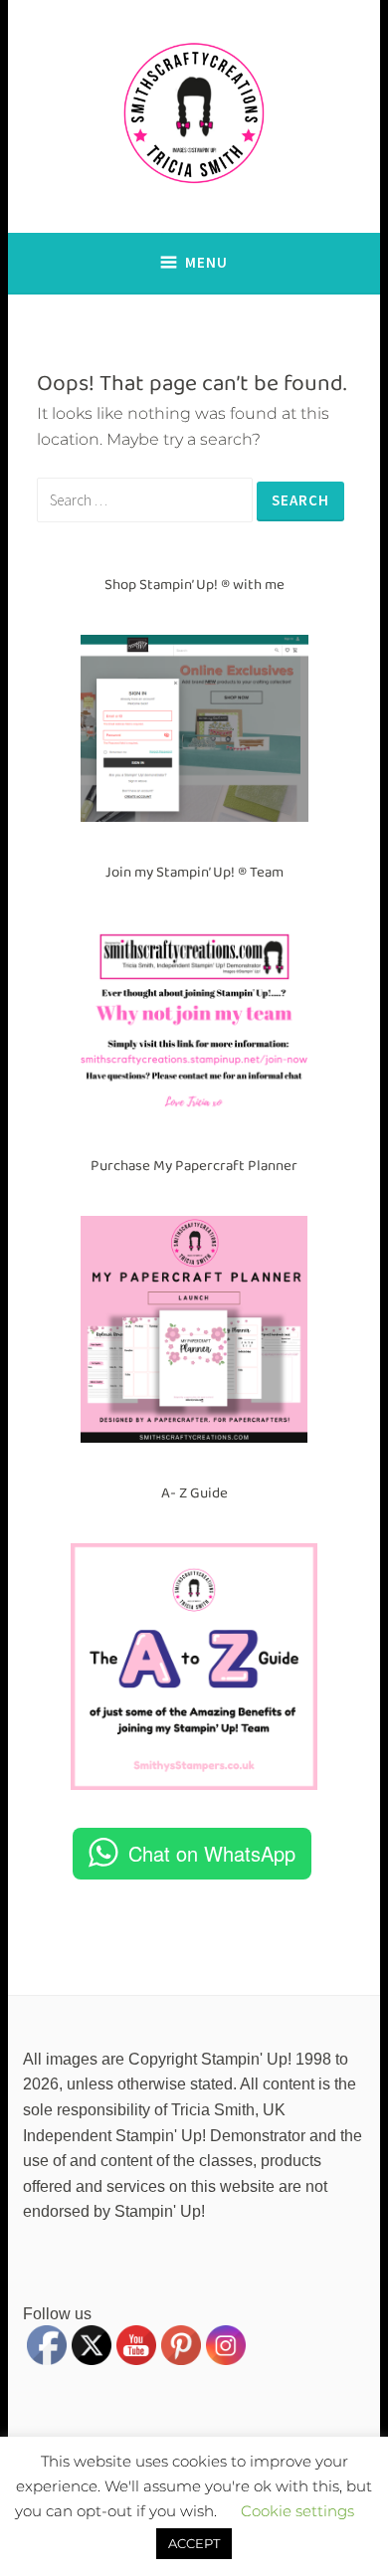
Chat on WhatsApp (212, 1853)
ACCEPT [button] (194, 2543)
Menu (206, 262)
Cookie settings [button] (297, 2511)
